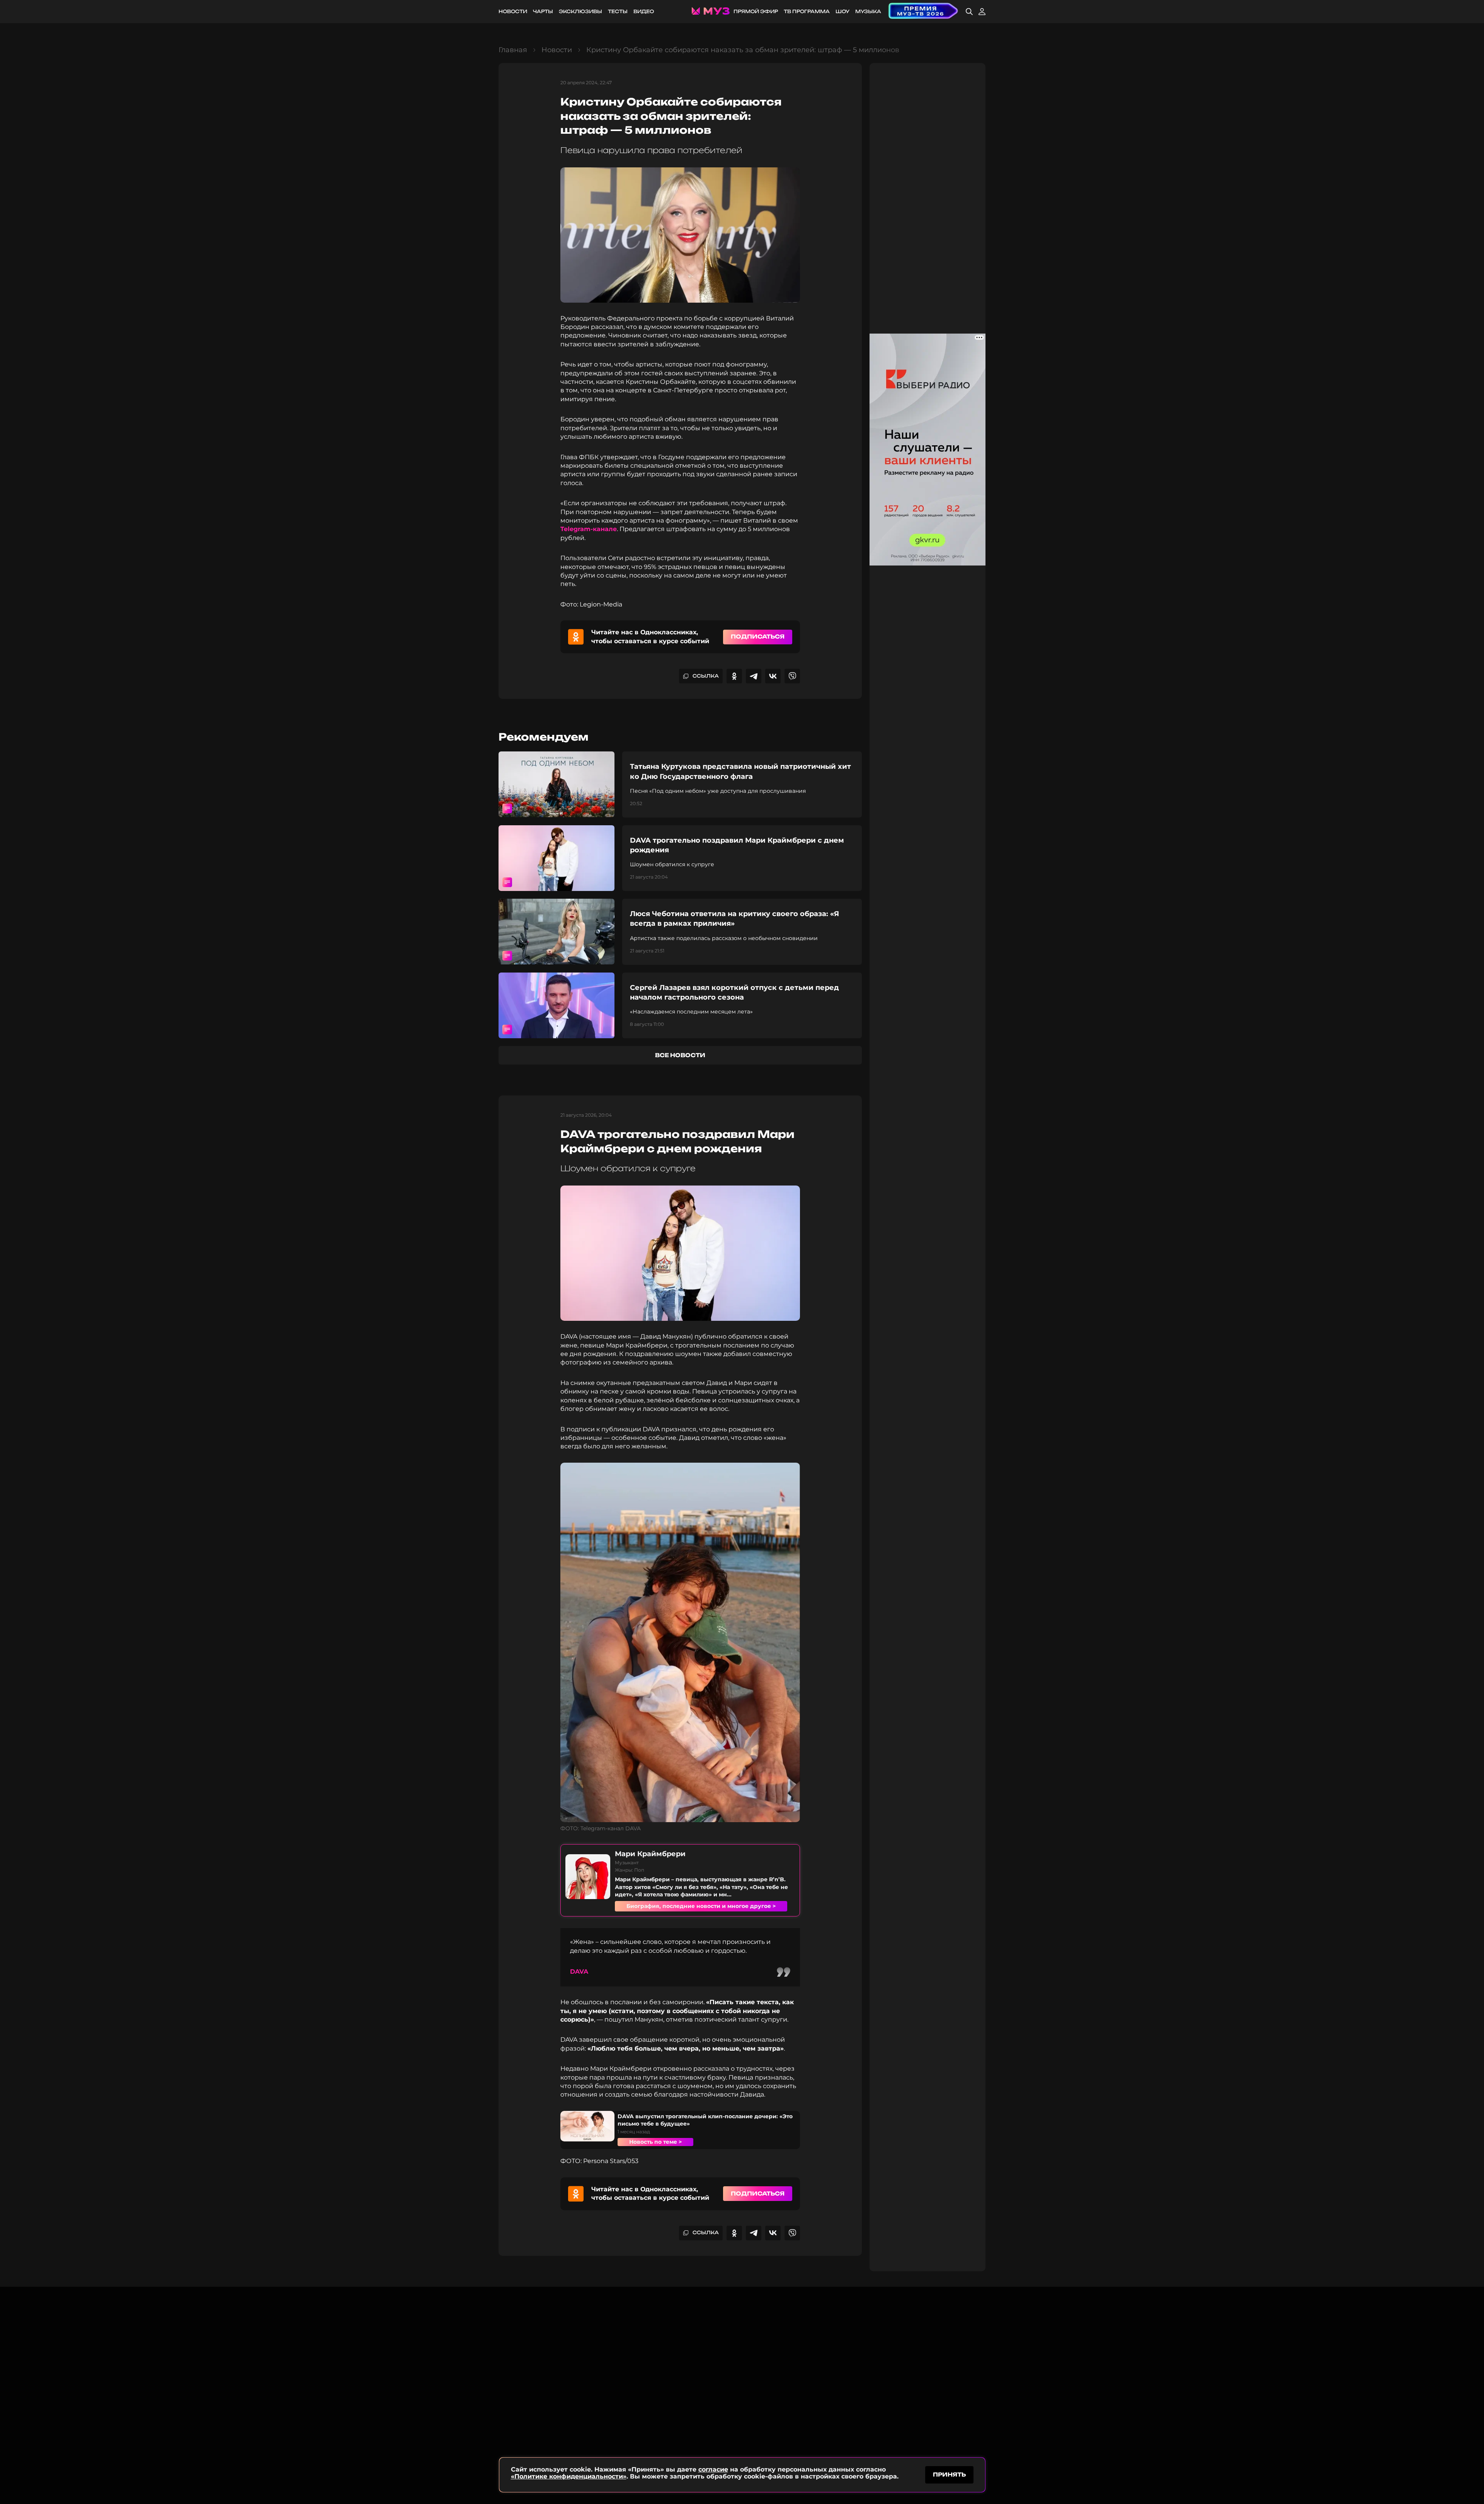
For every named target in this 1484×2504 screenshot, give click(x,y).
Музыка (868, 11)
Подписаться (758, 636)
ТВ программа (807, 11)
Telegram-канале (589, 529)
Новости (513, 11)
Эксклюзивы (580, 11)
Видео (644, 11)
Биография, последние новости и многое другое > (701, 1906)
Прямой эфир (756, 11)
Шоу (842, 11)
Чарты (543, 11)
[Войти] (982, 12)
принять (949, 2474)
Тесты (618, 11)
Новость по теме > (655, 2142)
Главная (513, 50)
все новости (680, 1055)
